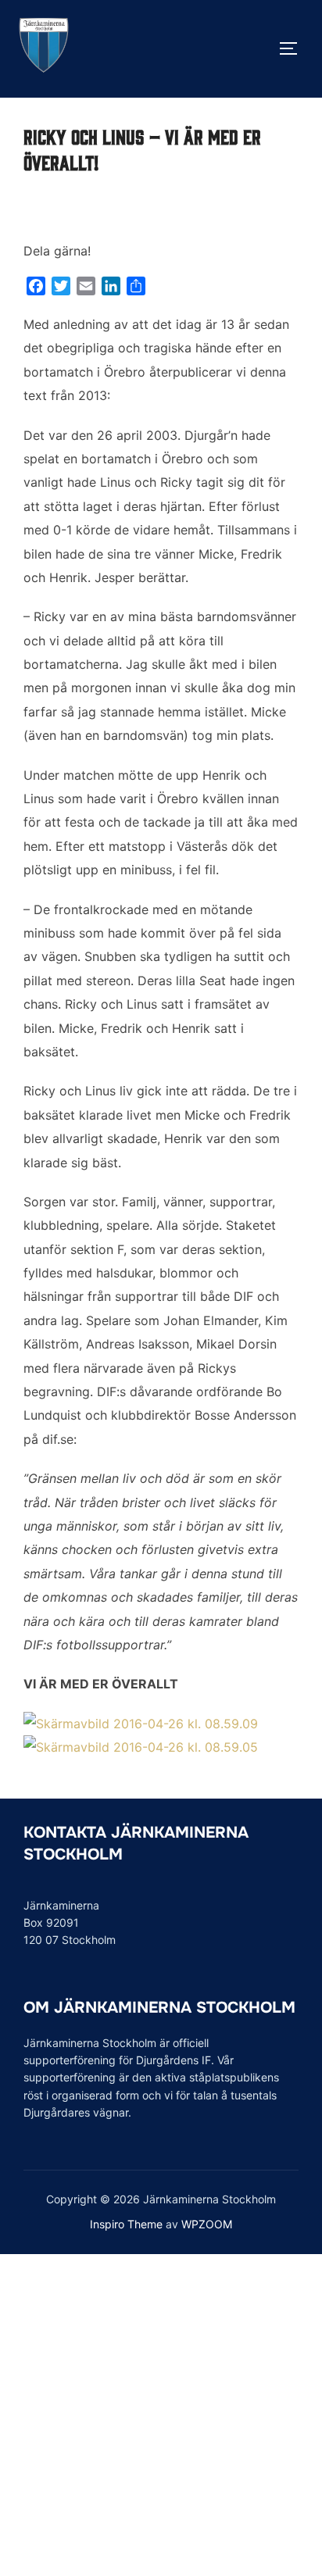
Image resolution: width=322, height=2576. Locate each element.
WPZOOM (207, 2224)
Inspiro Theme (126, 2224)
